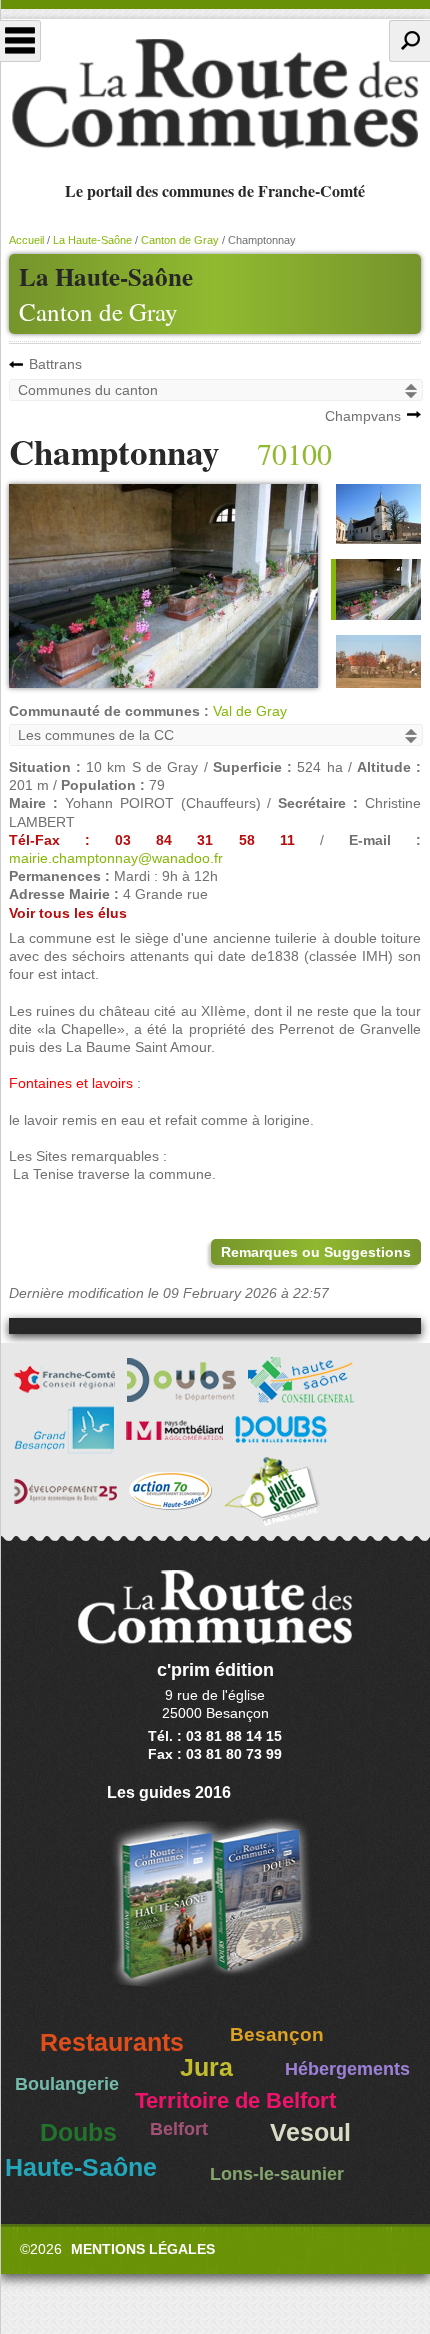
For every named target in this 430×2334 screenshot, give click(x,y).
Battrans (55, 364)
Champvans (363, 416)
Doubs (78, 2132)
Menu (20, 41)
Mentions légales (143, 2249)
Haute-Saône (81, 2167)
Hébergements (347, 2069)
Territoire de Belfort (235, 2101)
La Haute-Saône (92, 240)
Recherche (409, 41)
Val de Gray (250, 711)
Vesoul (310, 2132)
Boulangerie (67, 2084)
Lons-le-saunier (277, 2174)
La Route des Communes (215, 94)
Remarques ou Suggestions (316, 1252)
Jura (206, 2067)
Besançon (277, 2034)
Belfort (179, 2129)
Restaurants (112, 2042)
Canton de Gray (98, 311)
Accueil (26, 240)
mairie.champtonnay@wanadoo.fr (116, 858)
